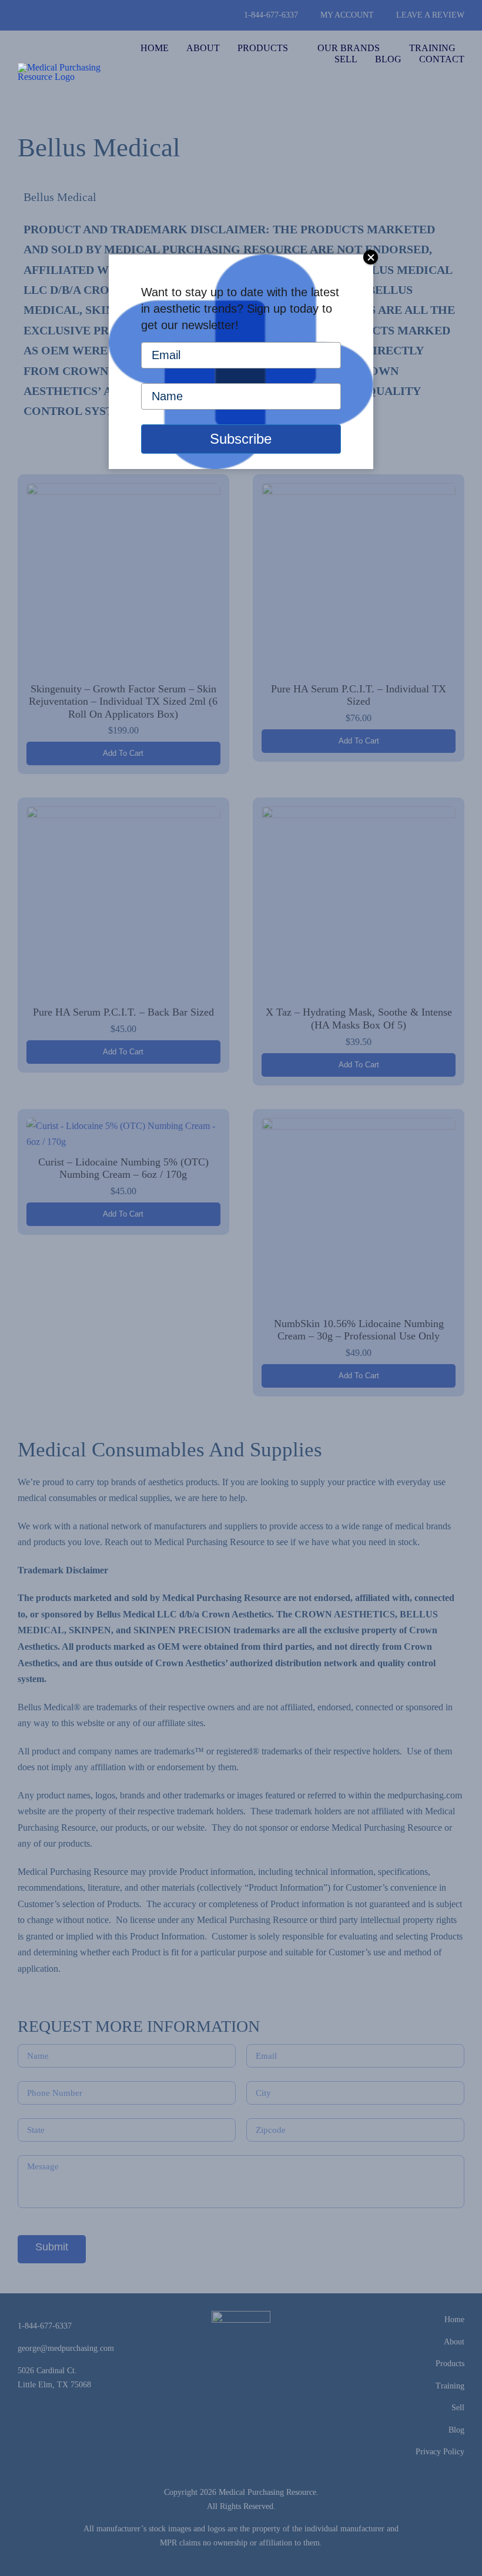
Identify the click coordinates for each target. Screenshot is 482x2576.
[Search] (461, 83)
